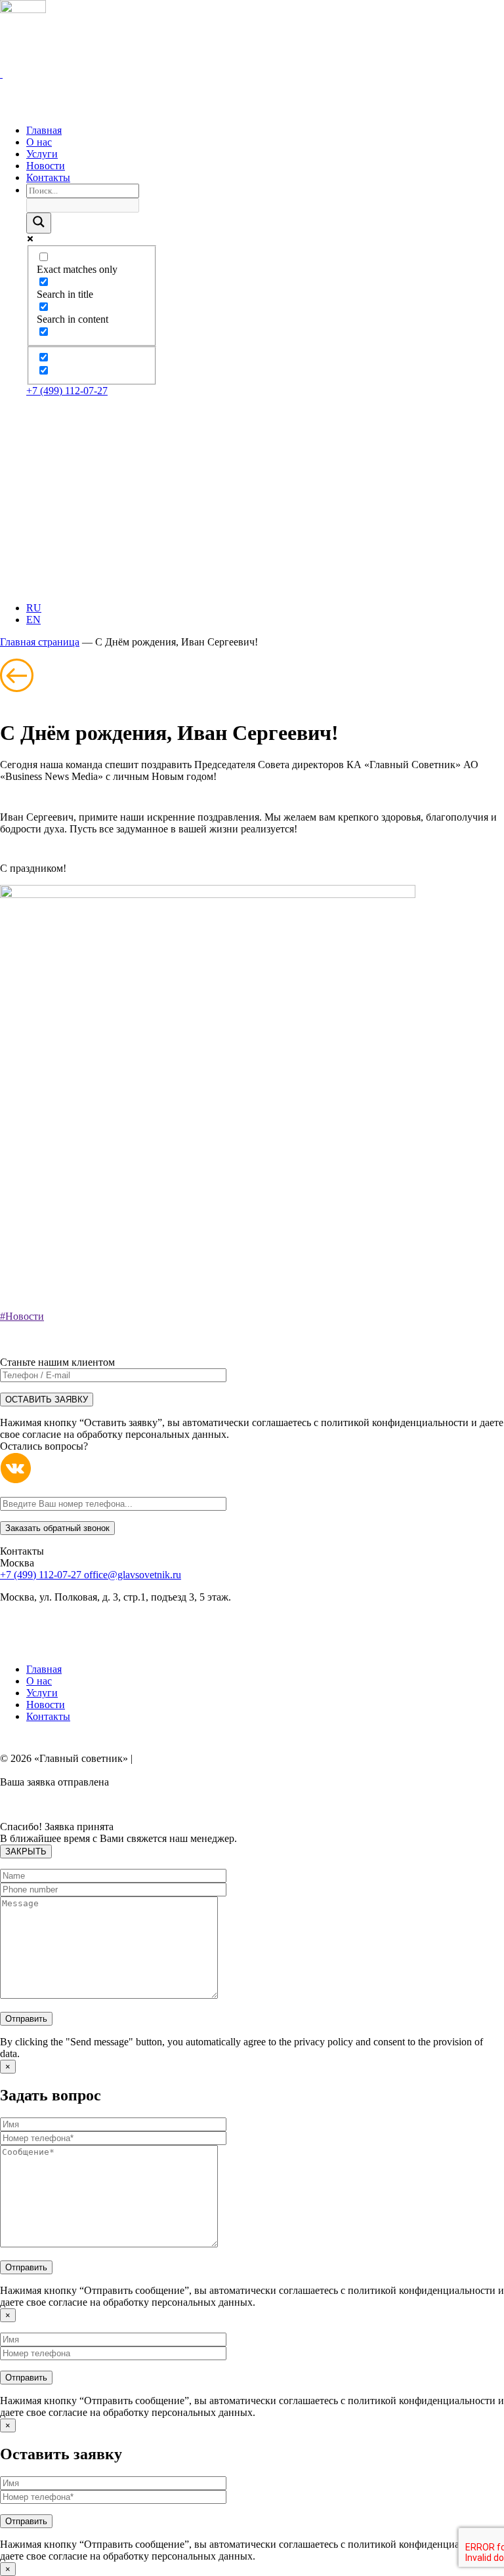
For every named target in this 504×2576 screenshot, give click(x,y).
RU (34, 608)
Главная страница (40, 642)
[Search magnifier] (39, 223)
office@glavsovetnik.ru (133, 1575)
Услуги (42, 1693)
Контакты (48, 1716)
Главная (44, 1669)
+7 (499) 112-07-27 (67, 391)
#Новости (22, 1316)
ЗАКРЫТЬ (26, 1851)
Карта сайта (162, 1758)
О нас (39, 1681)
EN (33, 620)
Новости (46, 1705)
